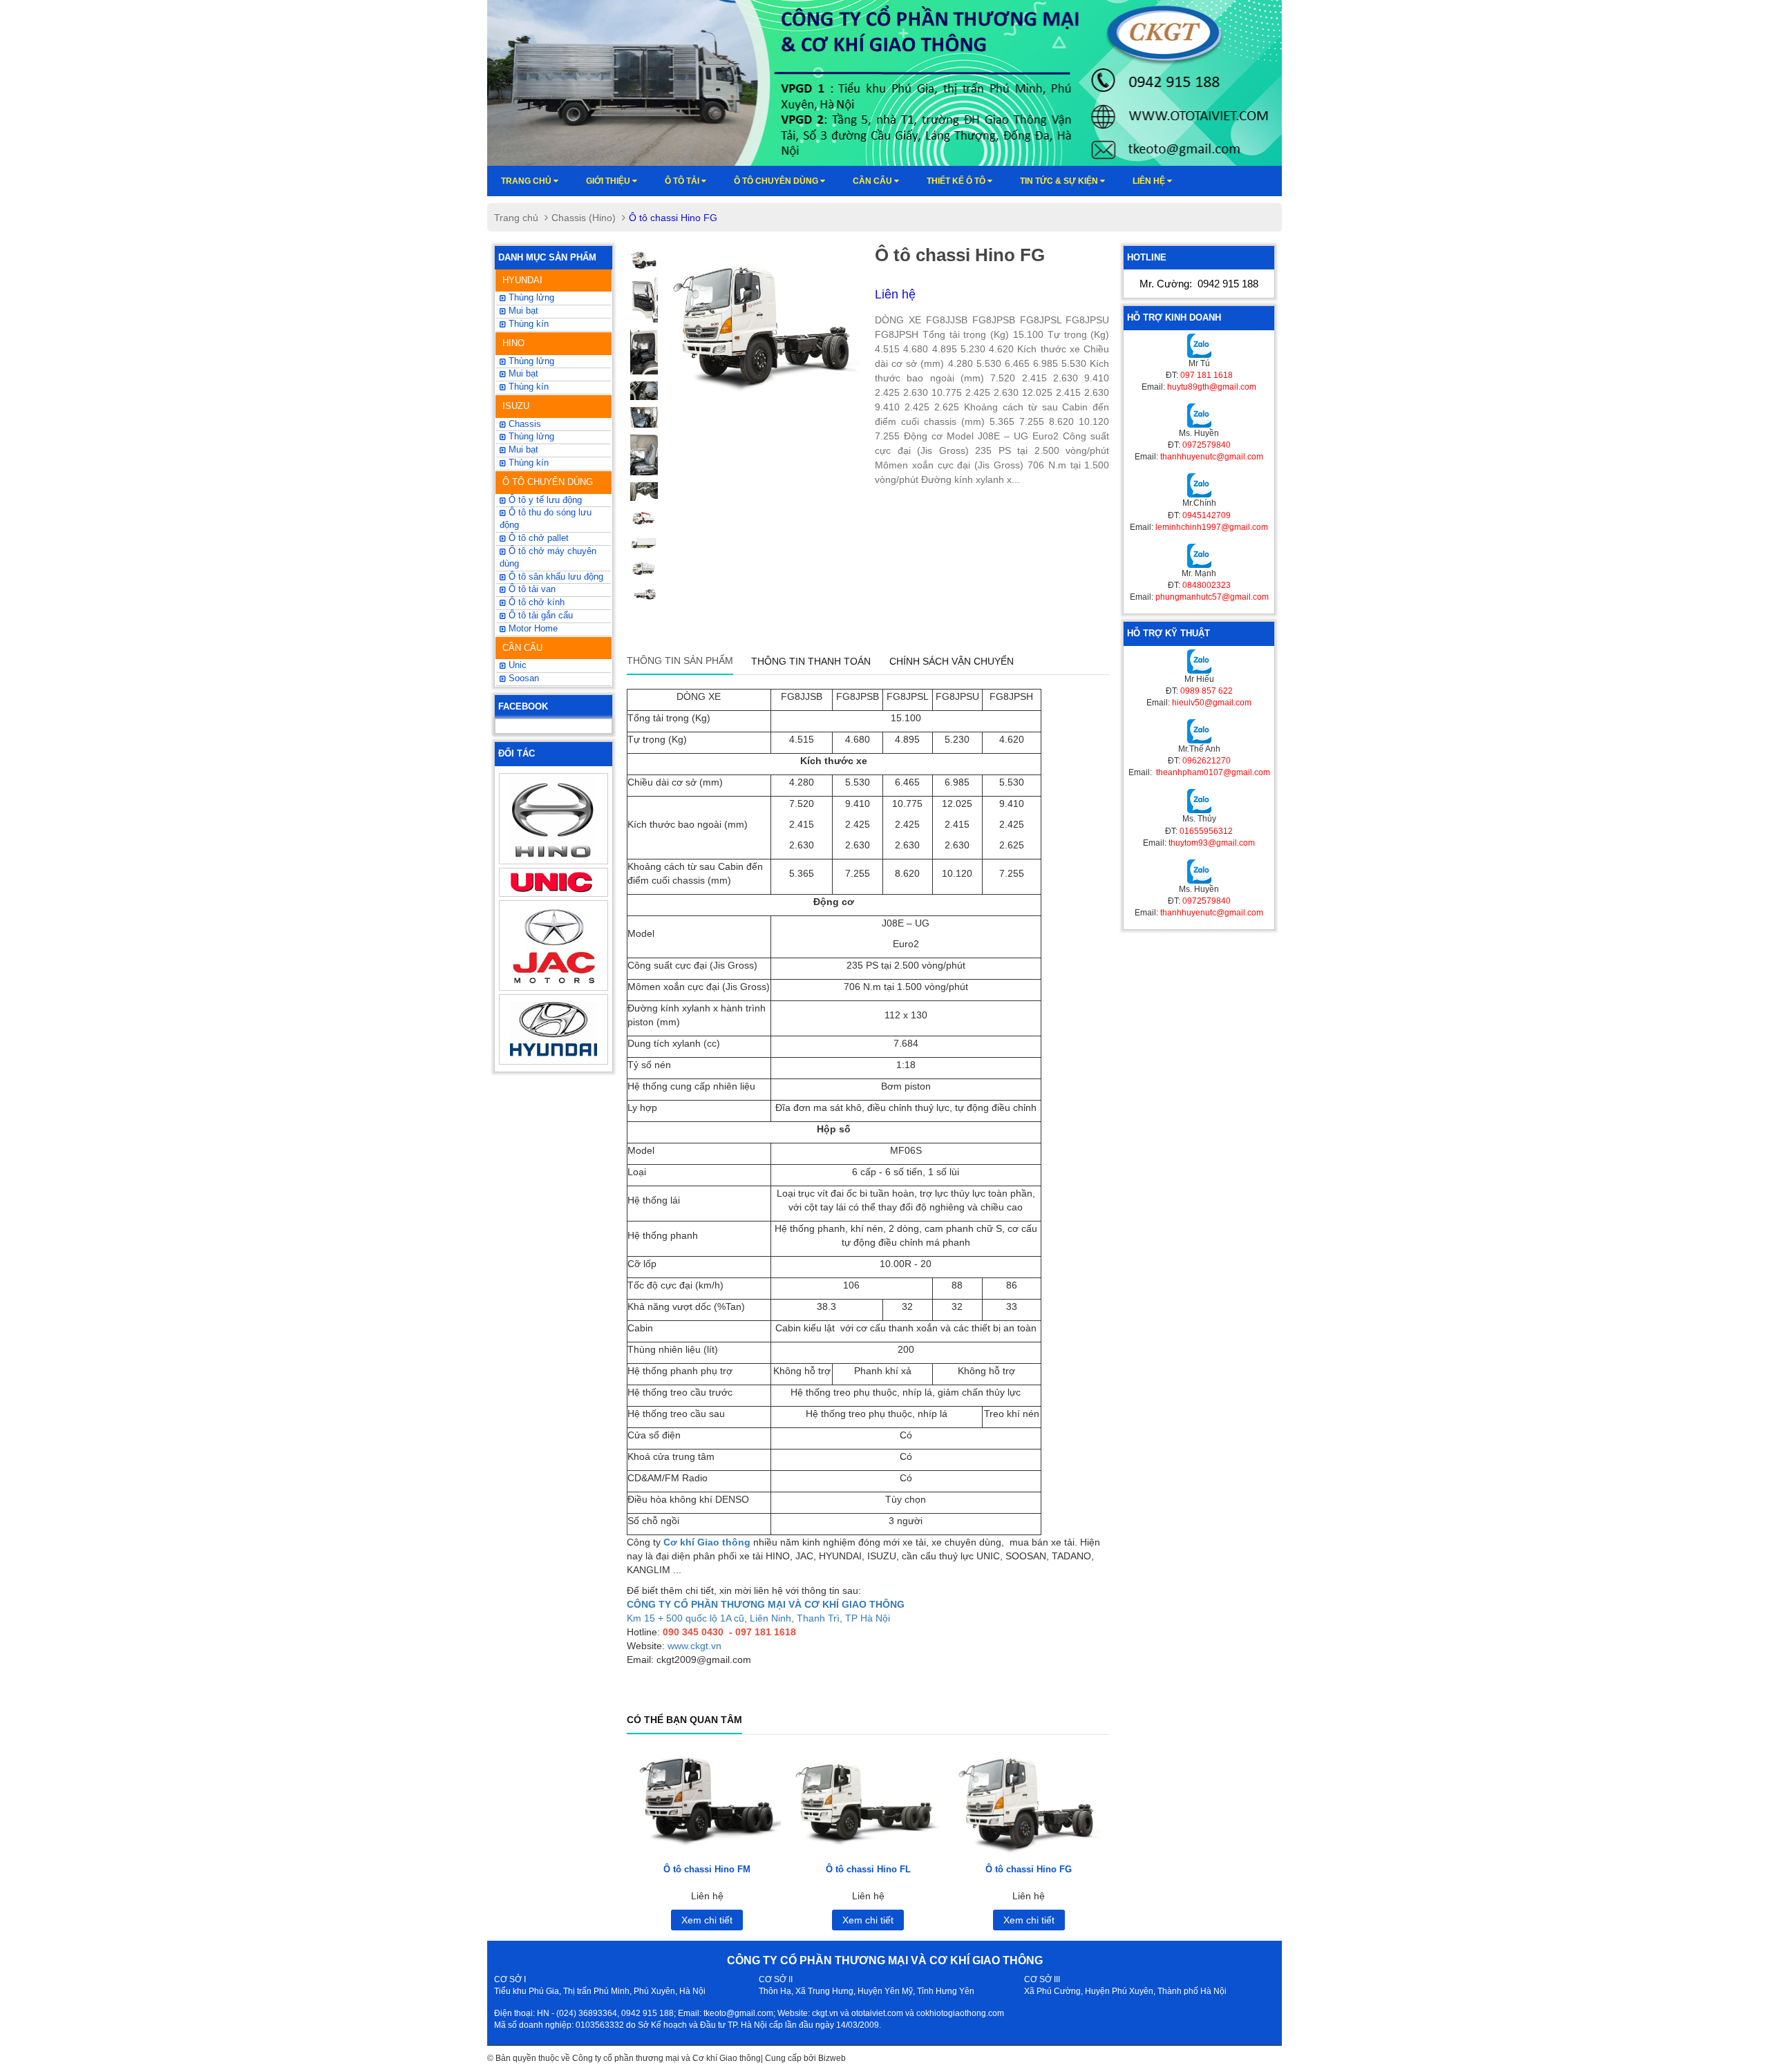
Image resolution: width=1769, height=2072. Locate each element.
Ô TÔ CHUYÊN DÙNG (548, 482)
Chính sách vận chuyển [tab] (952, 661)
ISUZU (516, 406)
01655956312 (1206, 831)
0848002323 (1207, 585)
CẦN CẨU (522, 648)
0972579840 (1207, 445)
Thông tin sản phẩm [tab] (680, 660)
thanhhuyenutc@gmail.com (1212, 457)
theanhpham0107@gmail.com (1212, 772)
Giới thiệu (609, 181)
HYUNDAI (522, 280)
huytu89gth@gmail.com (1212, 387)
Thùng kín (527, 324)
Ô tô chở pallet (537, 538)
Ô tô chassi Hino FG (1029, 1869)
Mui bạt (522, 450)
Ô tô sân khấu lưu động (555, 577)
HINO (513, 343)
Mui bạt (522, 311)
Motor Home (532, 629)
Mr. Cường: (1199, 284)
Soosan (522, 678)
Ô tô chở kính (535, 602)
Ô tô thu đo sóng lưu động (546, 519)
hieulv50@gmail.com (1212, 703)
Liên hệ (1150, 181)
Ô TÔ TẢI (683, 181)
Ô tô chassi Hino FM (707, 1869)
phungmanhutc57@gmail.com (1212, 597)
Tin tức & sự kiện (1060, 181)
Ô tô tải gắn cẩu (539, 616)
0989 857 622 (1207, 691)
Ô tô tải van (531, 589)
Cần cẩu (873, 181)
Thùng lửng (530, 437)
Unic (516, 665)
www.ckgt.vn (694, 1646)
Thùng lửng (530, 298)
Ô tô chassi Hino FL (868, 1869)
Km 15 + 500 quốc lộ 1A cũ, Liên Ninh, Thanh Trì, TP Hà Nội (758, 1618)
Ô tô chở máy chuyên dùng (548, 558)
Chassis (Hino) (584, 218)
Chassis (523, 424)
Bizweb (832, 2058)
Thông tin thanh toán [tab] (811, 661)
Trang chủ (527, 181)
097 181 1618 (1207, 375)
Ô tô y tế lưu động (544, 500)
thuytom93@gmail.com (1212, 843)
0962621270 (1207, 761)
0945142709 (1207, 515)
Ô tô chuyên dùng (777, 181)
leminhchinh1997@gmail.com (1212, 527)
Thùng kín (527, 463)
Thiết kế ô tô (957, 181)
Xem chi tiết (707, 1920)
